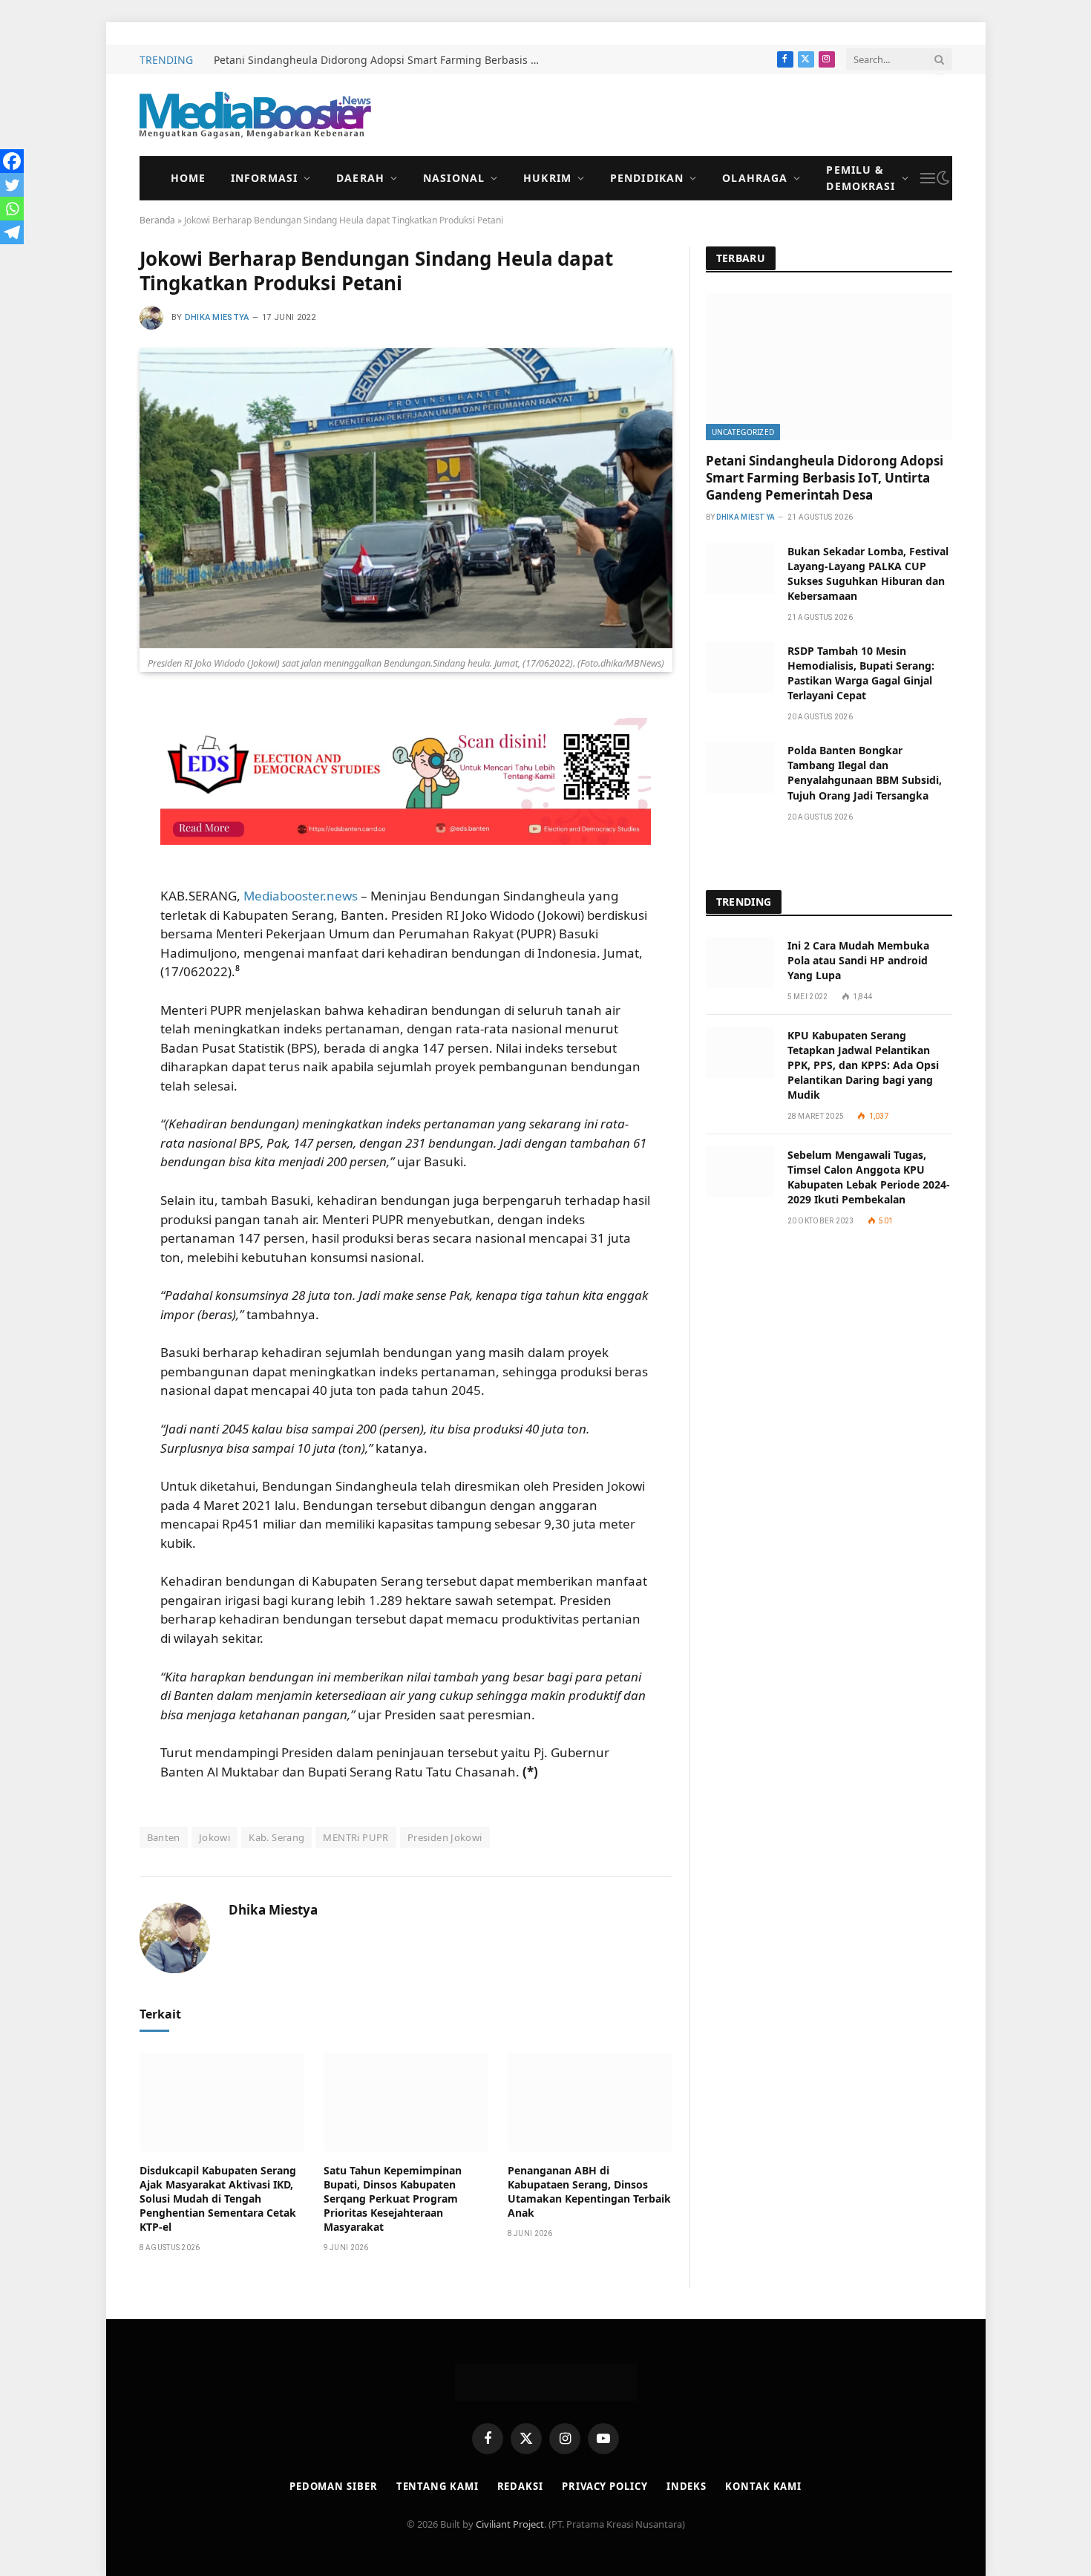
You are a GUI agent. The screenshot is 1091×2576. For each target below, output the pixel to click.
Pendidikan (647, 178)
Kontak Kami (763, 2486)
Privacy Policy (605, 2486)
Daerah (360, 178)
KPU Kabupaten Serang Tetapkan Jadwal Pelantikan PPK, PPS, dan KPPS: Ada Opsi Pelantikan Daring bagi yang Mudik (863, 1065)
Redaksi (520, 2486)
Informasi (264, 178)
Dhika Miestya (217, 317)
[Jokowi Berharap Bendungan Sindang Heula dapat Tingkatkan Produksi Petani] (406, 498)
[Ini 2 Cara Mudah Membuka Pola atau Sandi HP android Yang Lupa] (740, 962)
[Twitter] (12, 185)
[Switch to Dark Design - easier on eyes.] (943, 178)
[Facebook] (12, 161)
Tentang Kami (438, 2486)
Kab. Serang (276, 1837)
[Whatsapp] (12, 209)
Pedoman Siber (334, 2486)
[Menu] (928, 179)
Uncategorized (743, 432)
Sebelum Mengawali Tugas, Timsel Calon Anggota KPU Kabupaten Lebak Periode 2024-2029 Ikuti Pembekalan (869, 1177)
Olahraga (755, 178)
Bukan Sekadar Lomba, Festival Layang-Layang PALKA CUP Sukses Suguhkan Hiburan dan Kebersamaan (868, 573)
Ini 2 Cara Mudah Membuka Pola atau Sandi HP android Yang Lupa (858, 960)
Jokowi (214, 1837)
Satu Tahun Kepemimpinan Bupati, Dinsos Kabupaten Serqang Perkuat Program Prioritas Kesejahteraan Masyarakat (393, 2199)
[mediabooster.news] (255, 115)
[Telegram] (12, 232)
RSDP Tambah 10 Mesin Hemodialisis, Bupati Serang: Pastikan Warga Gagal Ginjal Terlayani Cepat (861, 673)
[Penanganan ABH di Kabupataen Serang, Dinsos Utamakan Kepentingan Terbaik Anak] (590, 2102)
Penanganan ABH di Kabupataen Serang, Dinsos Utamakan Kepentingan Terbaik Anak (589, 2191)
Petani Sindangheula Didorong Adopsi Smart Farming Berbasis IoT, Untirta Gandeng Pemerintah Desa (381, 60)
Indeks (687, 2486)
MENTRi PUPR (356, 1837)
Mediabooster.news (301, 896)
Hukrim (547, 178)
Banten (164, 1837)
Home (188, 178)
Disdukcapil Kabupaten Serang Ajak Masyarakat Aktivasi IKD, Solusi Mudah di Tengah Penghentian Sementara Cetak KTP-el (218, 2199)
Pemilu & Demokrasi (861, 178)
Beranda (157, 220)
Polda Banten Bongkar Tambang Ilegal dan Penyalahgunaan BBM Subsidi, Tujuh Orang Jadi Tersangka (865, 772)
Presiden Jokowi (445, 1837)
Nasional (454, 178)
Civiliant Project (510, 2524)
